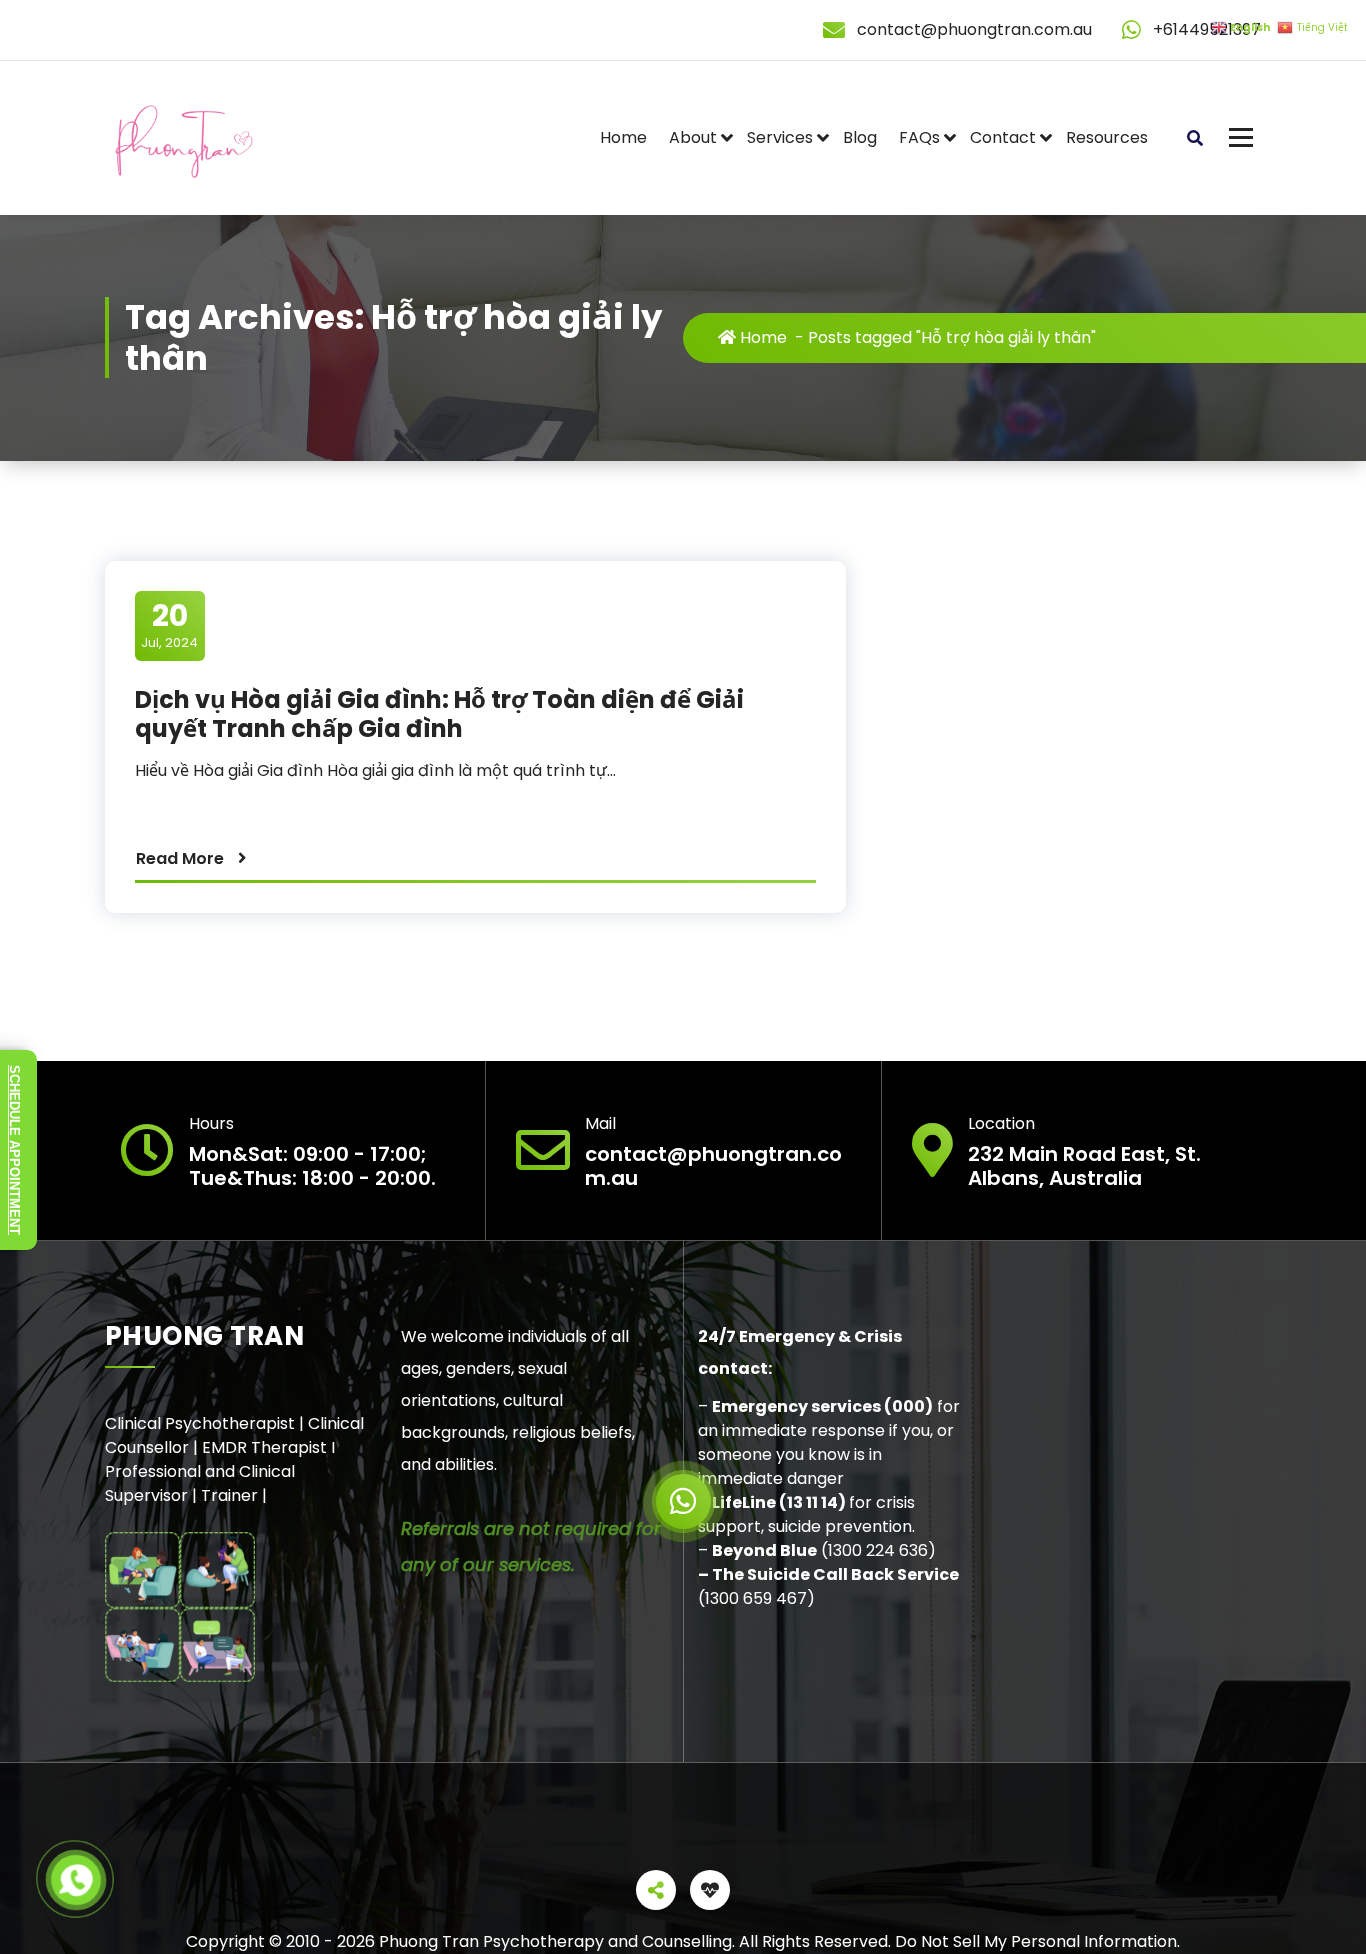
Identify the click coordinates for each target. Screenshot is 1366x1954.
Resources (1107, 137)
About (693, 137)
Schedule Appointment (14, 1150)
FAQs (919, 137)
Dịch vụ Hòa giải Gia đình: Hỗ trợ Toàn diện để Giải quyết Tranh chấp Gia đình (439, 714)
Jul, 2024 (169, 625)
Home (623, 137)
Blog (860, 137)
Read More (180, 858)
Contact (1003, 137)
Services (780, 137)
